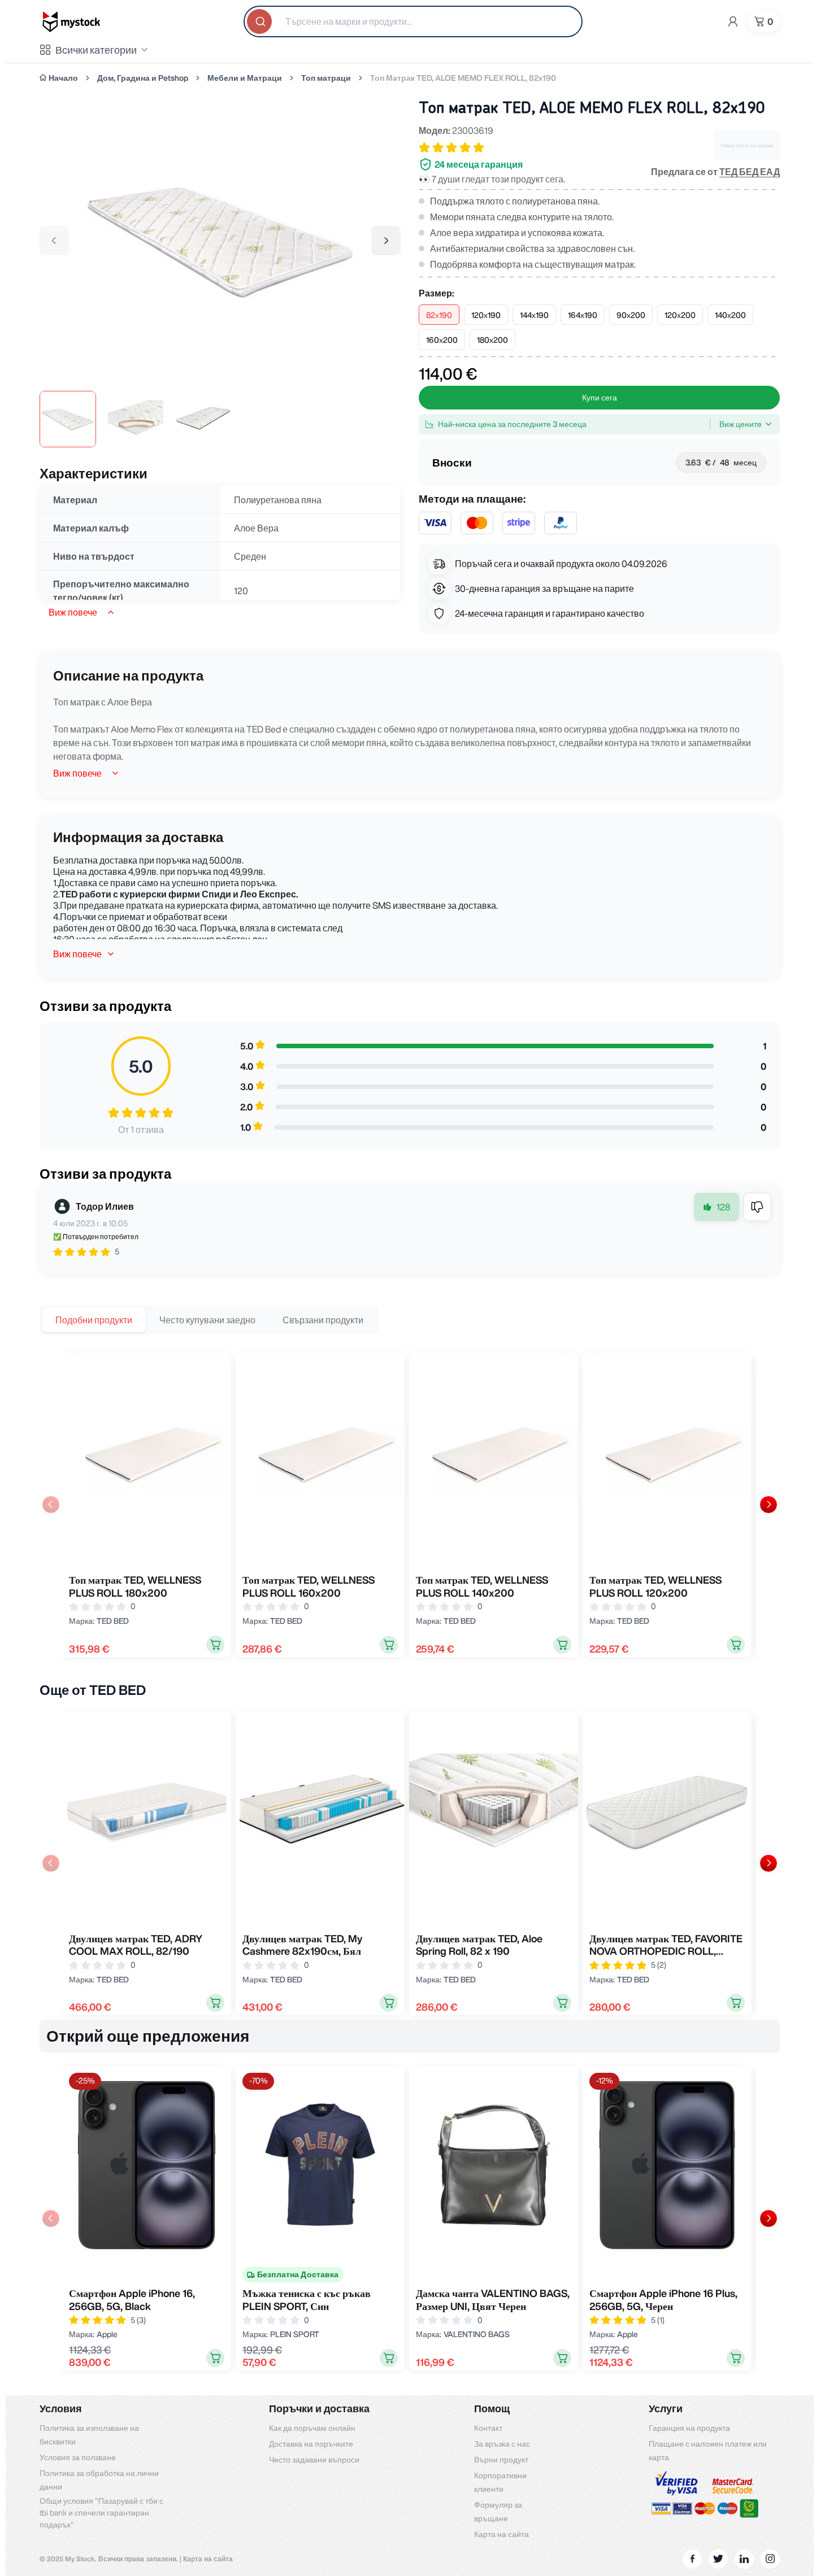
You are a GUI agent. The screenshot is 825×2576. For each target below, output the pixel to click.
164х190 (583, 315)
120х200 (680, 315)
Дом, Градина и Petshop (143, 78)
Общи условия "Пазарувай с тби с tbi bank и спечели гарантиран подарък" (101, 2513)
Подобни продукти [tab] (94, 1320)
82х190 (439, 315)
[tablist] (209, 1320)
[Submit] (260, 21)
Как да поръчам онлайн (312, 2428)
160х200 (442, 340)
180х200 (492, 340)
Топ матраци (326, 78)
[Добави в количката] (215, 1645)
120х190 (486, 315)
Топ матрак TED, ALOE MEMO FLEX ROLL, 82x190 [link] (463, 78)
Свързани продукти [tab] (323, 1320)
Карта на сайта (501, 2534)
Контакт (488, 2428)
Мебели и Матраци (245, 78)
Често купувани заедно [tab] (207, 1320)
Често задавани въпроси (314, 2460)
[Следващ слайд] (768, 1505)
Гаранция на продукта (689, 2428)
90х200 (631, 315)
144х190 (534, 315)
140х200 (730, 315)
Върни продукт (501, 2460)
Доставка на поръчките (311, 2444)
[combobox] (413, 21)
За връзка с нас (502, 2444)
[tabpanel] (410, 1505)
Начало (63, 78)
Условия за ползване (78, 2457)
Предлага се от (715, 172)
